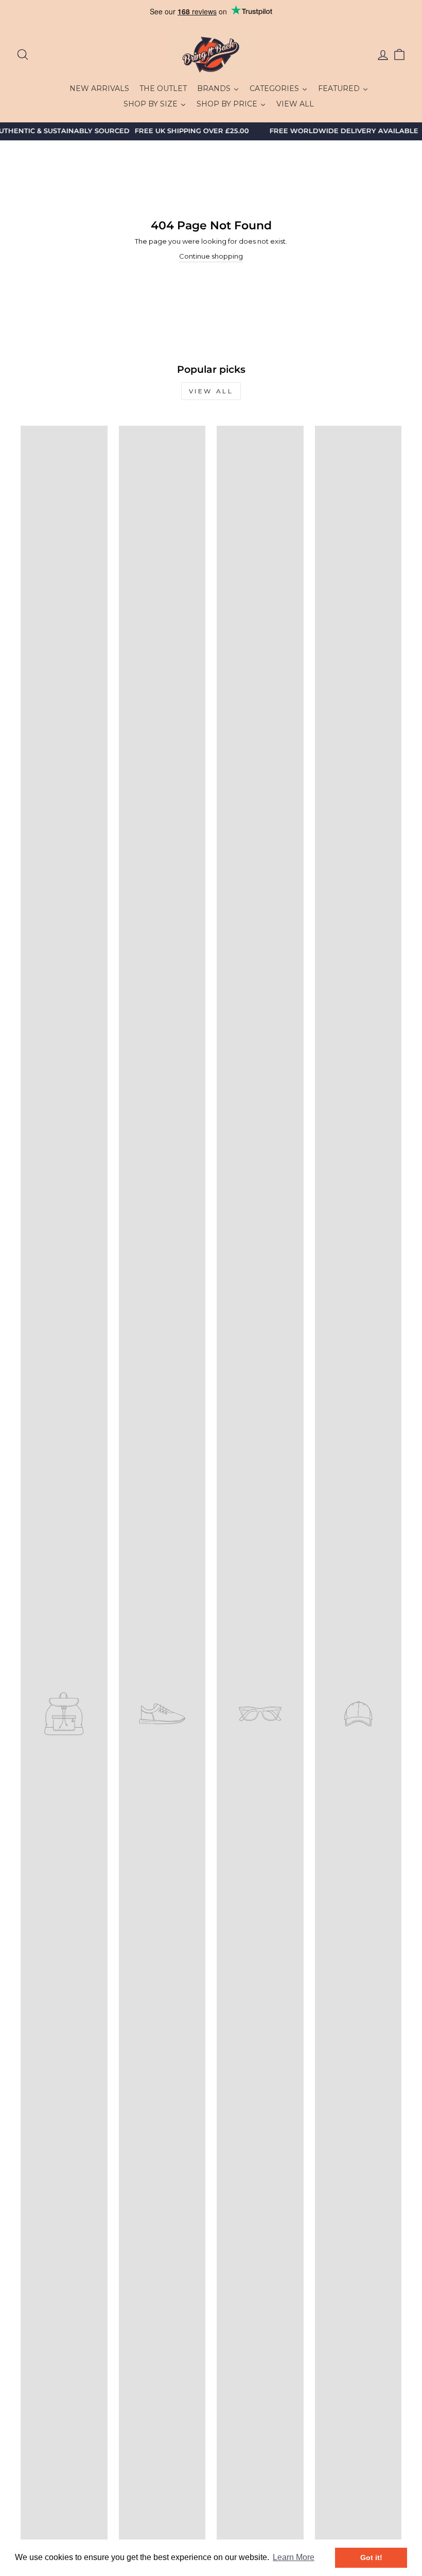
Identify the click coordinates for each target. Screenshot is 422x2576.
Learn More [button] (294, 2557)
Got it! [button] (371, 2557)
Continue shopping (211, 256)
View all (211, 391)
